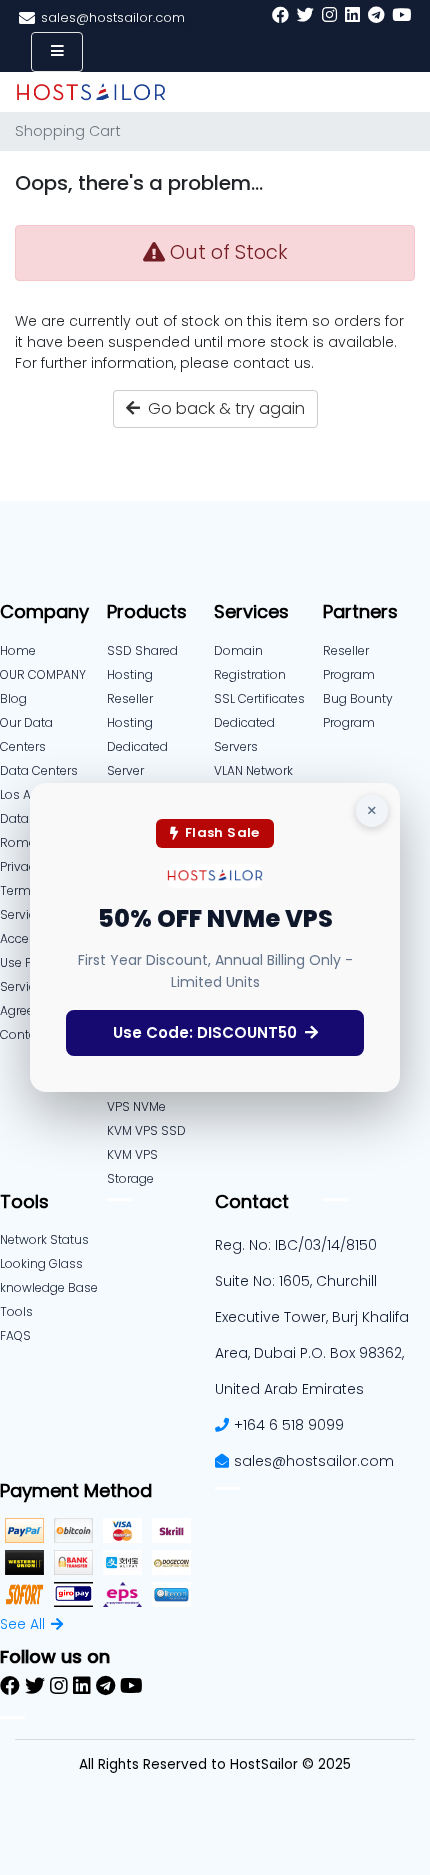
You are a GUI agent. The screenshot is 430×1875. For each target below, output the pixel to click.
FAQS (15, 1335)
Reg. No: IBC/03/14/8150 (296, 1245)
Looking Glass (41, 1263)
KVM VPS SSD (146, 1130)
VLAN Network (253, 770)
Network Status (44, 1239)
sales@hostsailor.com (314, 1461)
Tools (16, 1311)
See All (22, 1624)
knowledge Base (49, 1287)
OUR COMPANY (43, 674)
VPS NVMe (136, 1106)
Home (18, 650)
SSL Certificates (259, 698)
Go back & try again (222, 408)
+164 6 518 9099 (289, 1425)
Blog (13, 698)
